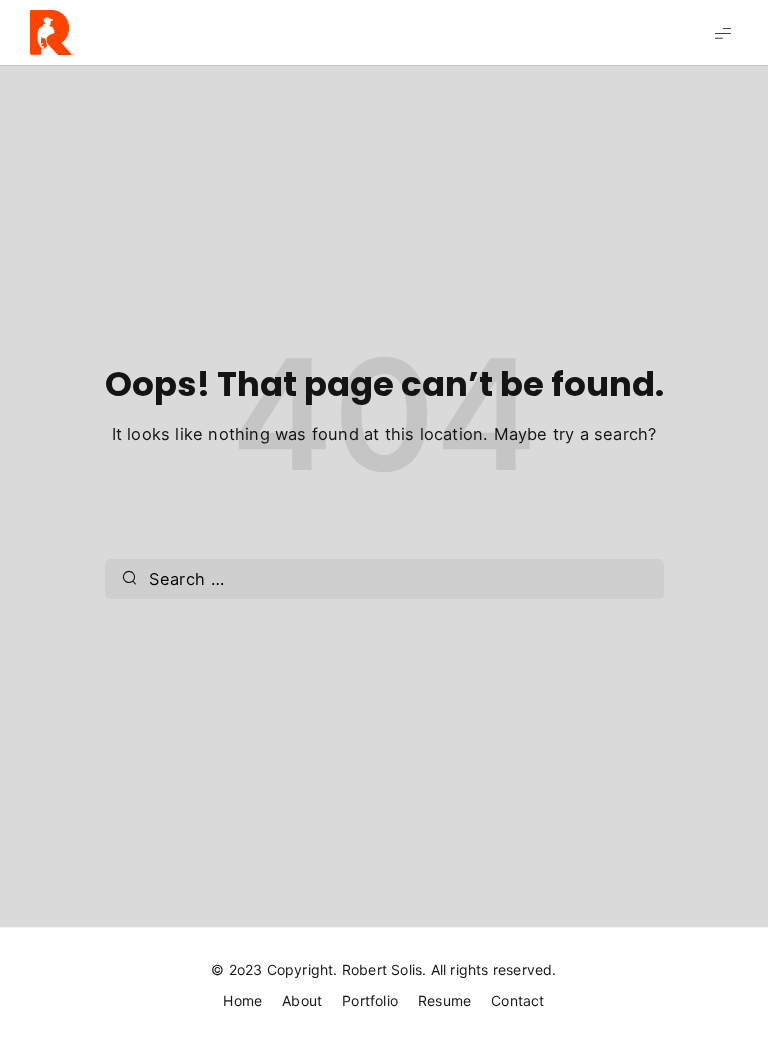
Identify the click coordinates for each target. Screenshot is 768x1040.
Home (242, 1000)
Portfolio (370, 1000)
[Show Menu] (723, 32)
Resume (444, 1000)
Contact (517, 1000)
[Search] (130, 579)
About (302, 1000)
